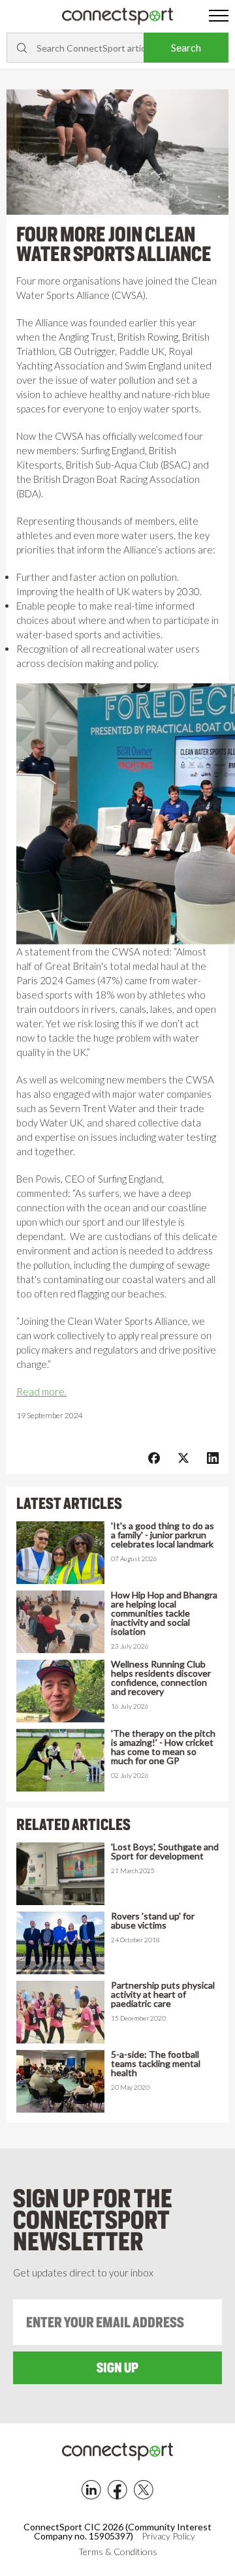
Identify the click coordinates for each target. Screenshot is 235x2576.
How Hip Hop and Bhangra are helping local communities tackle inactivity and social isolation (164, 1613)
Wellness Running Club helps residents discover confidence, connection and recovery (161, 1678)
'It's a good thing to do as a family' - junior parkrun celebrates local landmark (163, 1535)
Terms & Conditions (118, 2552)
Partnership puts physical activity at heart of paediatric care (163, 1994)
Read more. (41, 1391)
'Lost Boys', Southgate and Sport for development (165, 1852)
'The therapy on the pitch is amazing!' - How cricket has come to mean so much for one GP (163, 1747)
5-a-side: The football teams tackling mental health (156, 2064)
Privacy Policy (168, 2536)
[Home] (117, 17)
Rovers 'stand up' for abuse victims (153, 1921)
